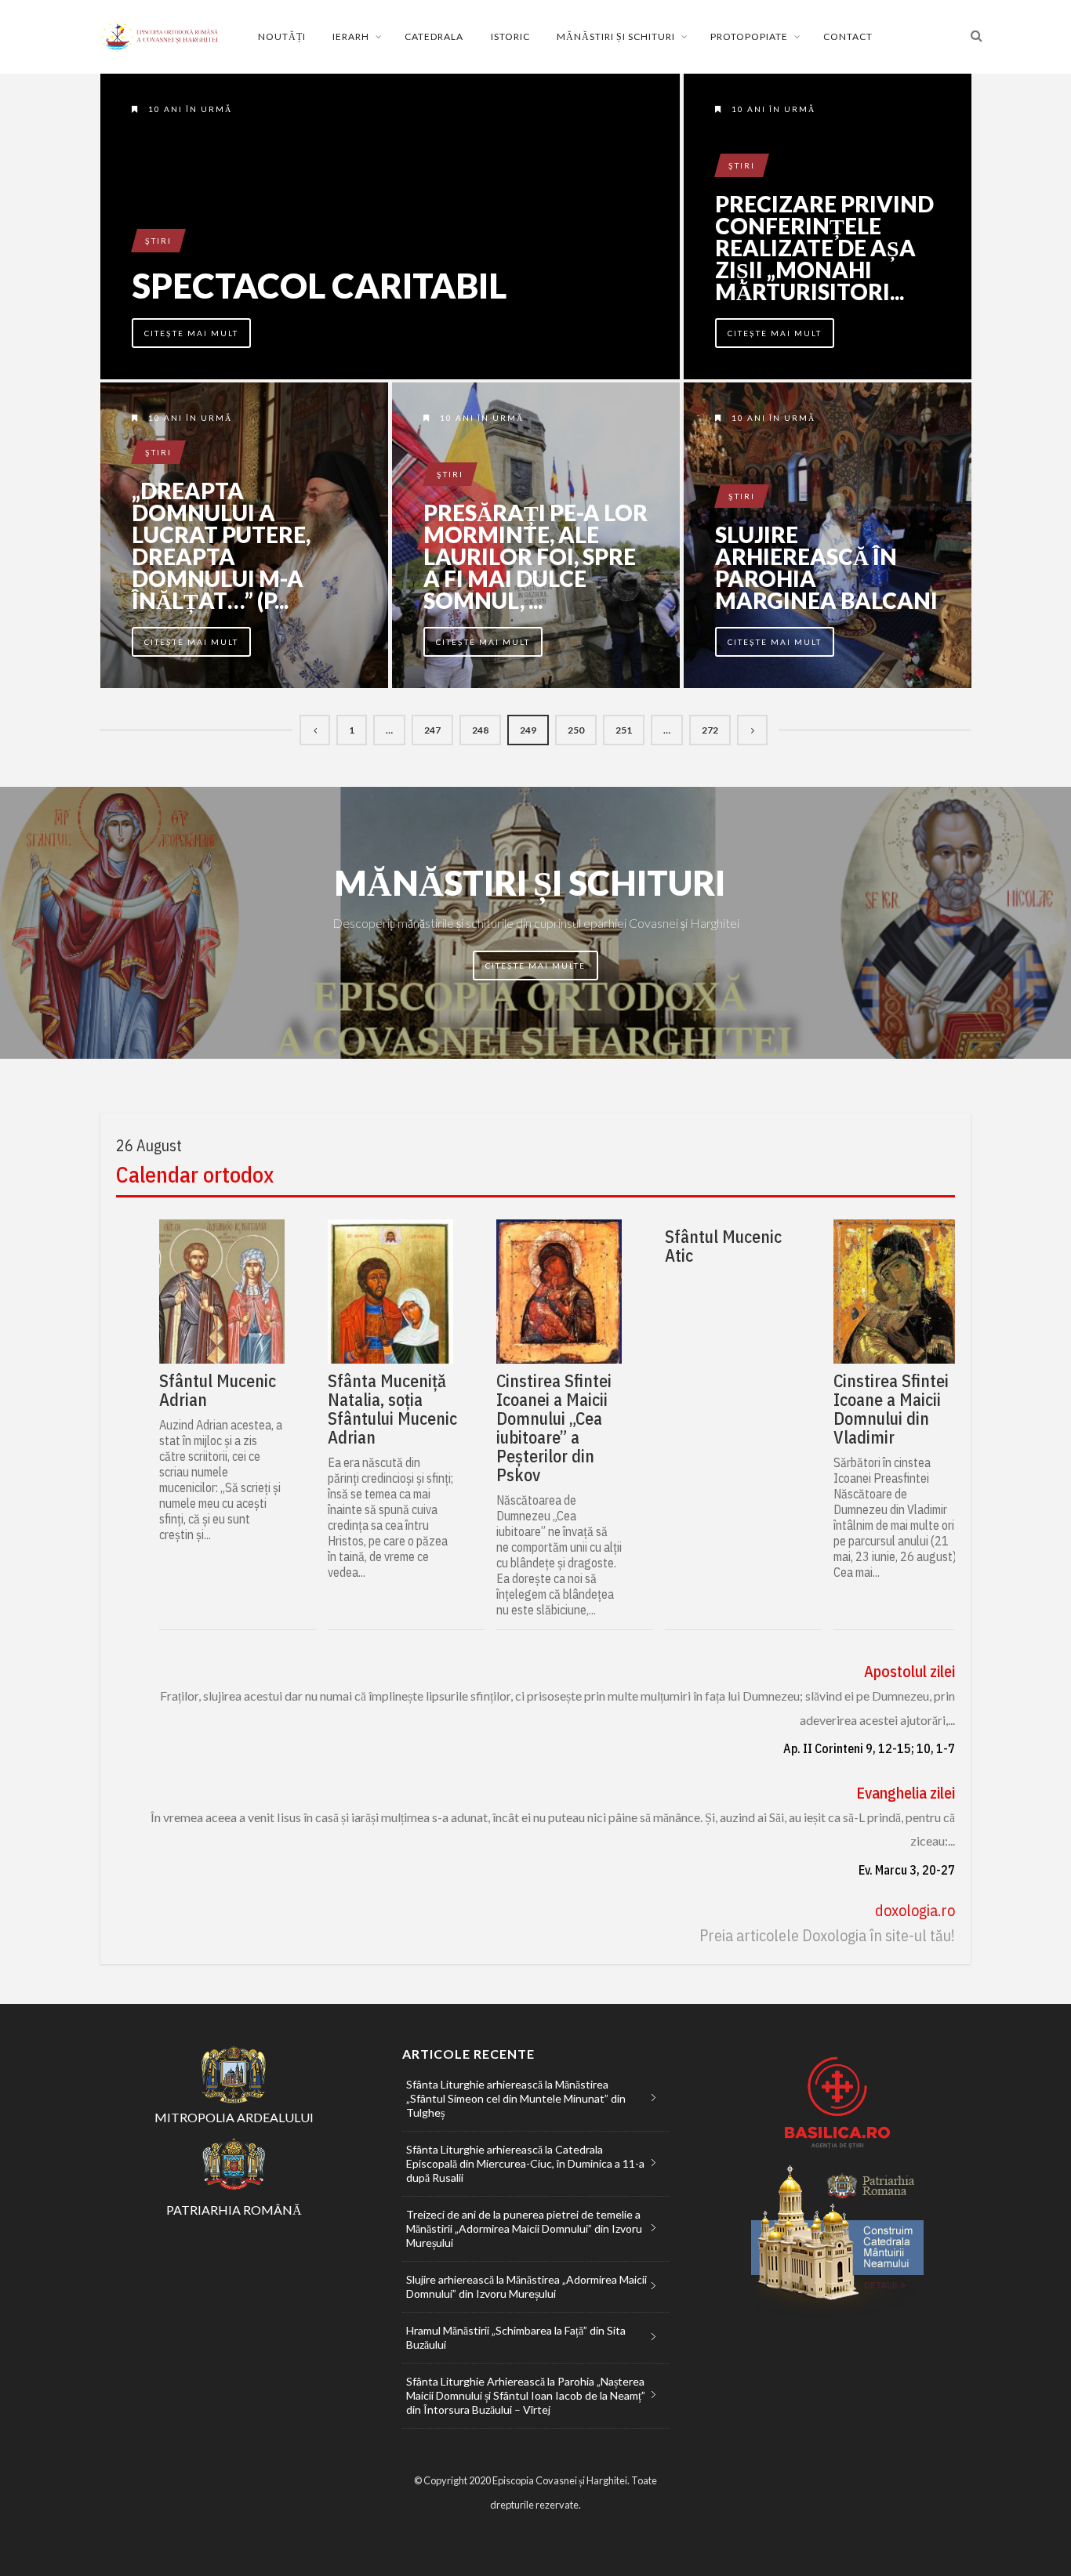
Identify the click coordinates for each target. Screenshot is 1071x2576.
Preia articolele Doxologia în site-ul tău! (827, 1935)
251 (624, 730)
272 (710, 730)
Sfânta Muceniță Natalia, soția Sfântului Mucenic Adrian (392, 1409)
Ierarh (351, 36)
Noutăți (282, 36)
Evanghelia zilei (906, 1793)
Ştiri (158, 241)
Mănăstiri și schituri (616, 36)
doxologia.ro (915, 1910)
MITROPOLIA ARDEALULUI (234, 2117)
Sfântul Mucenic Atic (723, 1246)
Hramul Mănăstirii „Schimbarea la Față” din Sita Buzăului (516, 2337)
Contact (848, 36)
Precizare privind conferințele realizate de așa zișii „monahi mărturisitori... (824, 248)
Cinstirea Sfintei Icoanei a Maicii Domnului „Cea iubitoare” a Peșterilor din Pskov (554, 1428)
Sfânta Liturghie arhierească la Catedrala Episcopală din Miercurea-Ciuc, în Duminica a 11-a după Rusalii (525, 2163)
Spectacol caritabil (319, 285)
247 (432, 730)
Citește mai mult (191, 333)
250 (576, 730)
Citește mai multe (535, 966)
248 (480, 730)
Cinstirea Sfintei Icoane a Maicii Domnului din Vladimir (891, 1409)
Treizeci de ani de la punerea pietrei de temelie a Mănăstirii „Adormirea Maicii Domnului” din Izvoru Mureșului (524, 2228)
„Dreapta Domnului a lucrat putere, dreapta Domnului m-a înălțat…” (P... (221, 545)
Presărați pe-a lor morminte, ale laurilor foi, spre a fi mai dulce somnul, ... (535, 556)
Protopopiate (749, 36)
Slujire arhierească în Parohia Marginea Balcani (826, 567)
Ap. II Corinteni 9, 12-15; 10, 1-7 (869, 1748)
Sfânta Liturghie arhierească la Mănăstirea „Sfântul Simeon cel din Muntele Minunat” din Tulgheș (516, 2098)
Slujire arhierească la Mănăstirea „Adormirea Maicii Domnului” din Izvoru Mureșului (526, 2286)
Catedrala (434, 36)
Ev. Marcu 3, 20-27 (907, 1870)
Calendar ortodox (195, 1175)
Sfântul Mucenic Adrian (218, 1390)
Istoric (510, 36)
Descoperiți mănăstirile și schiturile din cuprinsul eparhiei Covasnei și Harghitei (536, 923)
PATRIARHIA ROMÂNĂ (234, 2210)
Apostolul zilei (909, 1671)
